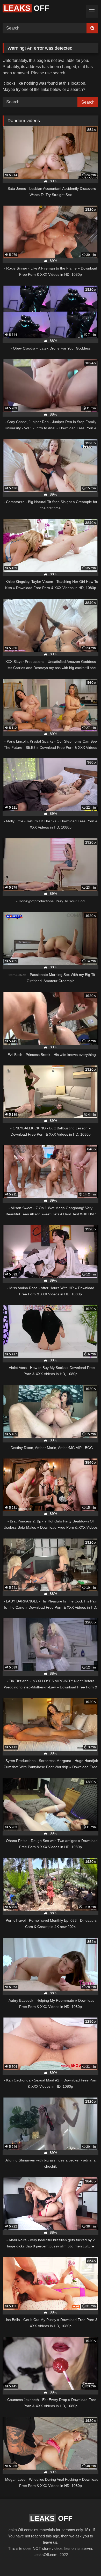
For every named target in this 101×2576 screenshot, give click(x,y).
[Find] (92, 28)
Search (88, 102)
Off (26, 8)
